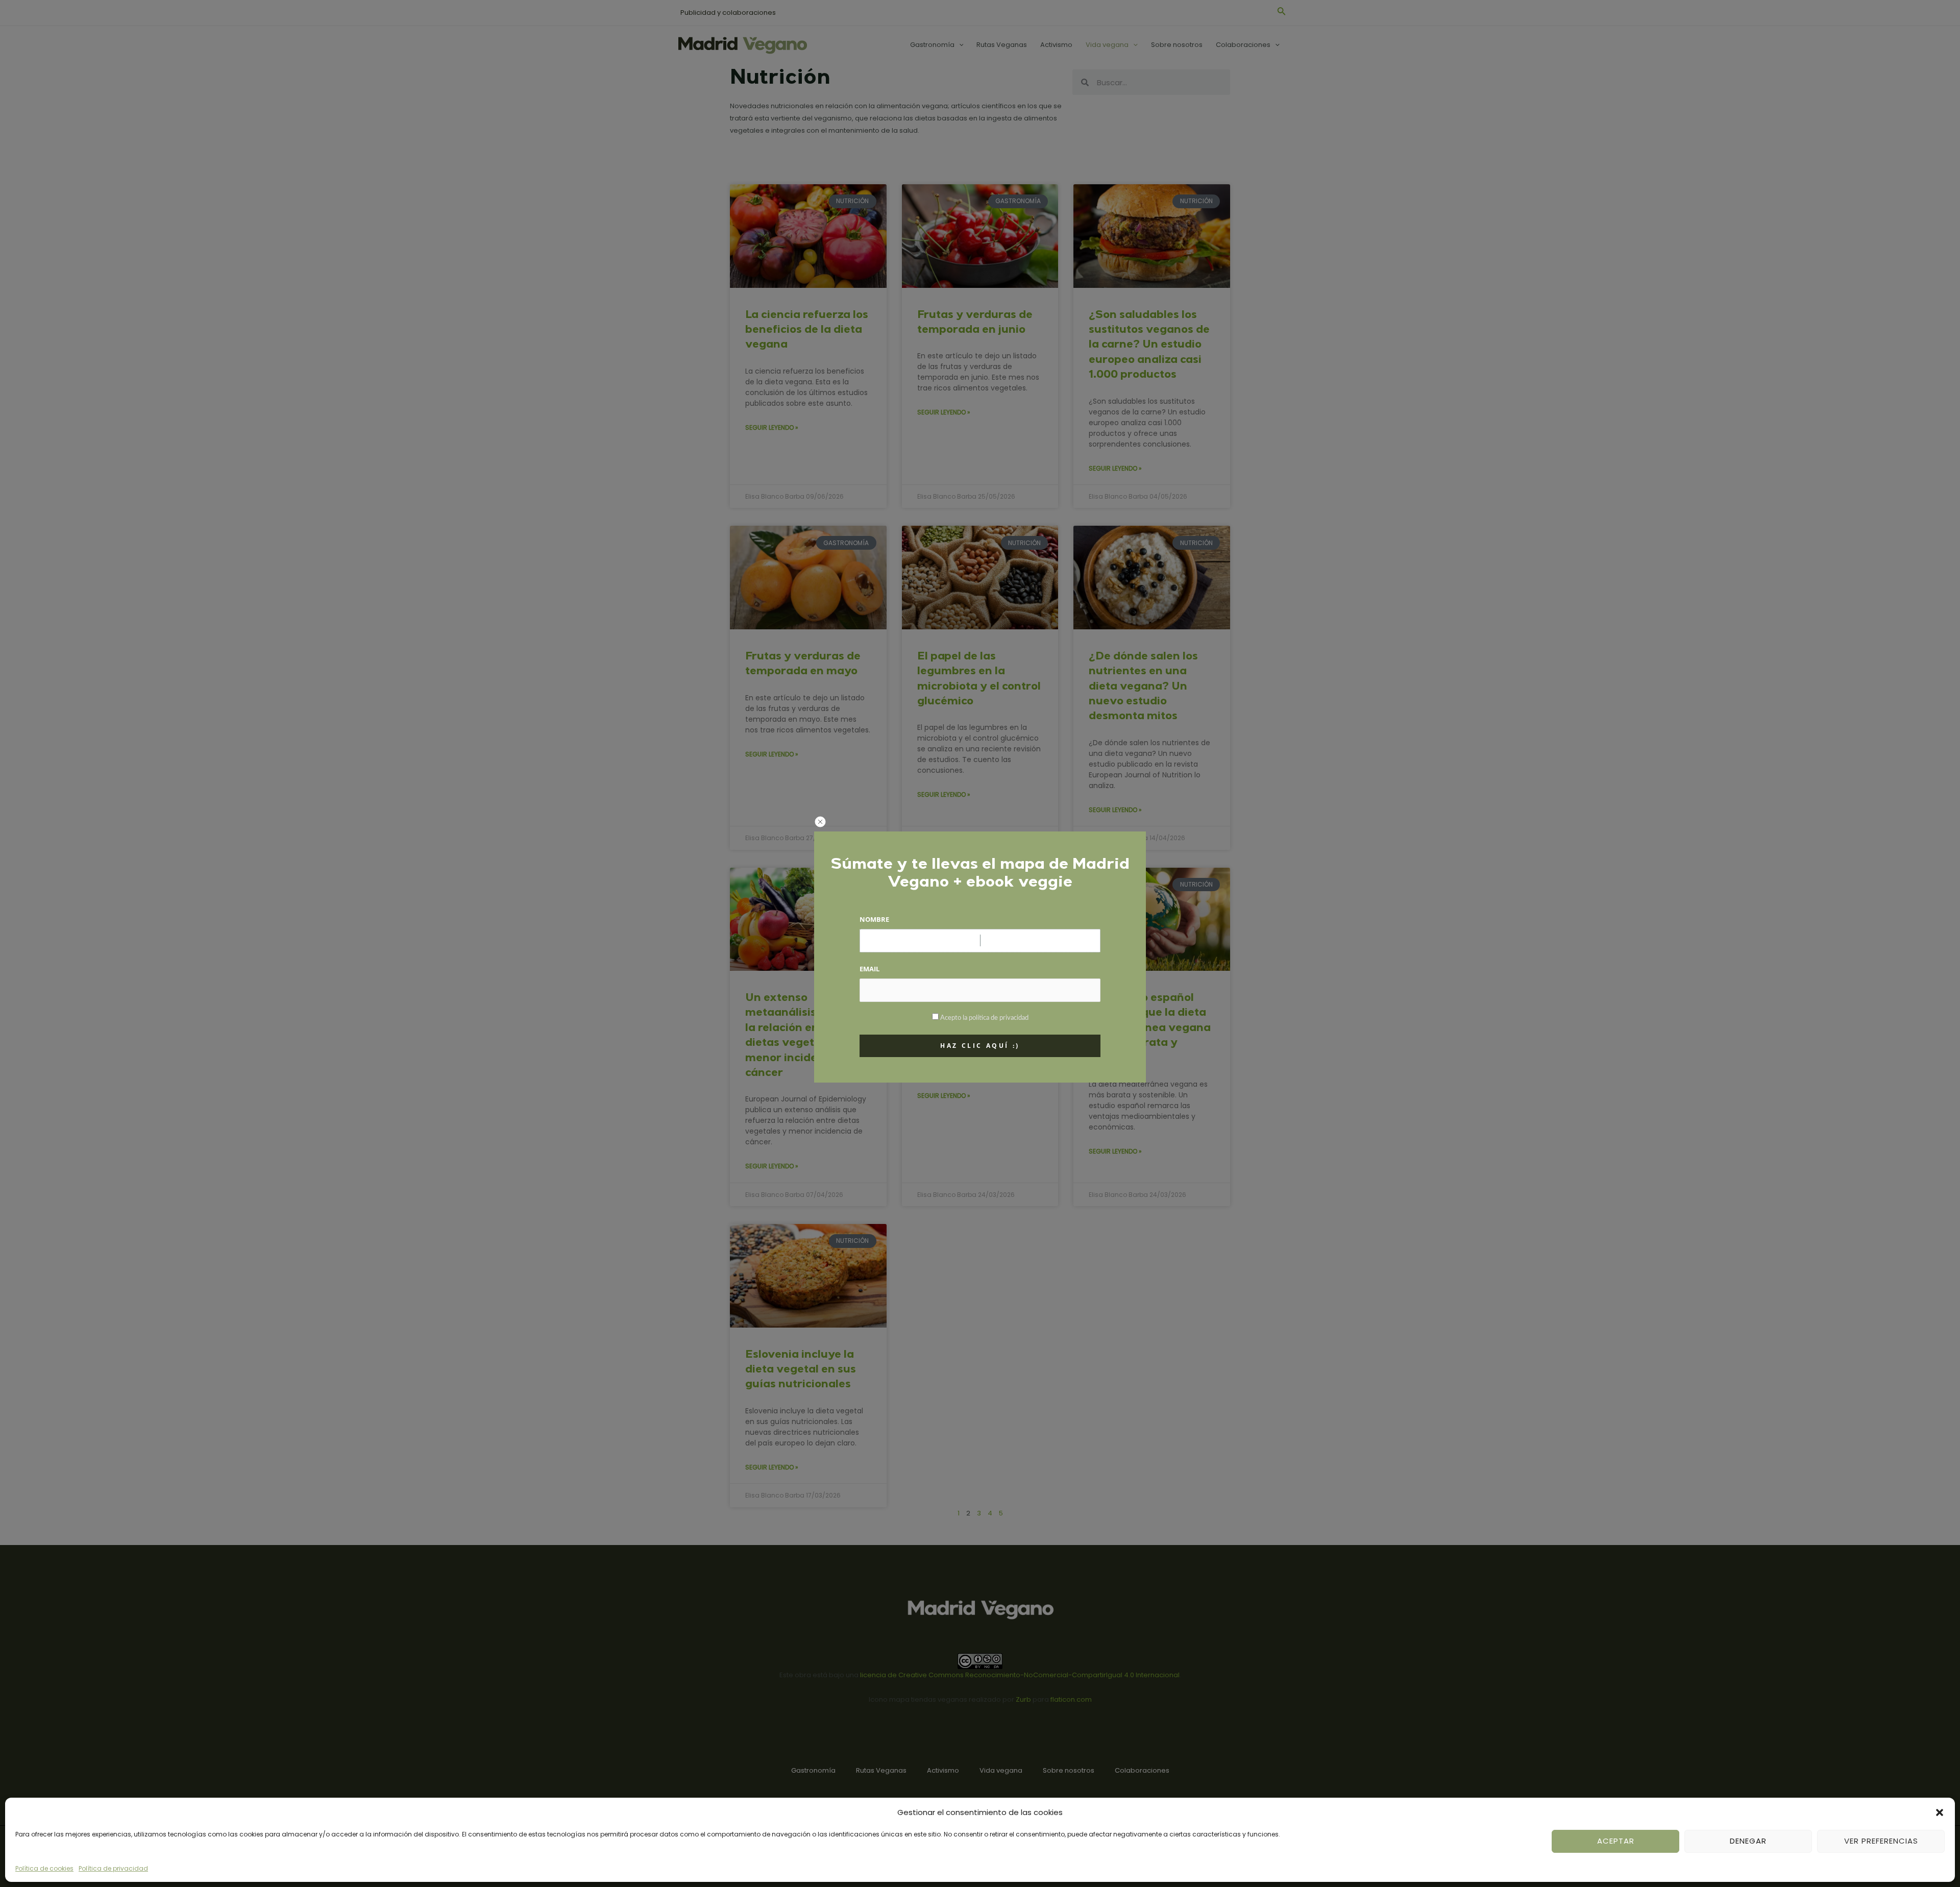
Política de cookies (44, 1868)
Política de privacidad (113, 1868)
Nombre (874, 919)
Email (869, 969)
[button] (1940, 1812)
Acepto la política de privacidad (984, 1018)
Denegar (1748, 1841)
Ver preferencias (1881, 1841)
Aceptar (1616, 1841)
